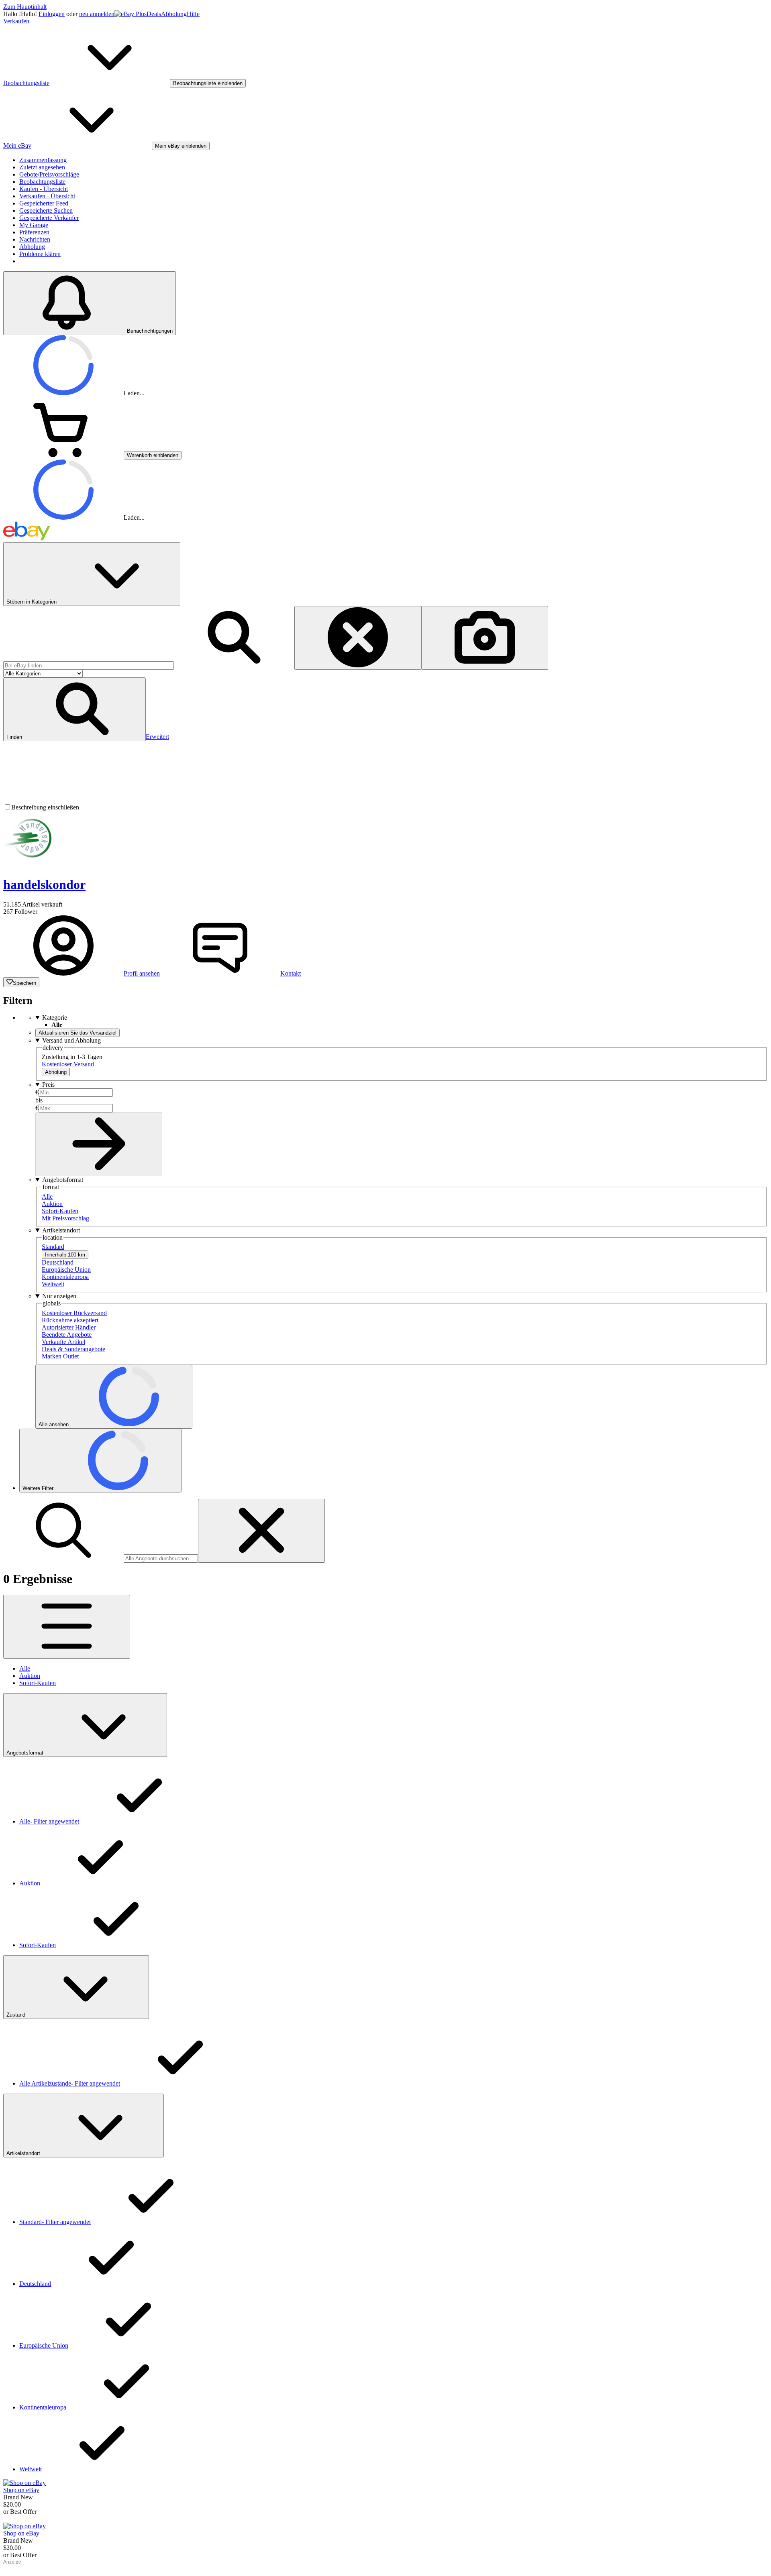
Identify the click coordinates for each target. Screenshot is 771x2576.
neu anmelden (97, 14)
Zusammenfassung (43, 160)
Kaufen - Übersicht (44, 189)
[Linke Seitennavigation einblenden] (67, 1627)
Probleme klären (40, 254)
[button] (74, 709)
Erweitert (157, 737)
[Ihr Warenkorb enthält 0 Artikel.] (63, 455)
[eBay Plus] (131, 14)
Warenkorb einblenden (153, 455)
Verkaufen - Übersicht (47, 196)
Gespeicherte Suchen (46, 210)
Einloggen (52, 14)
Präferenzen (34, 232)
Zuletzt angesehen (42, 167)
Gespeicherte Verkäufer (49, 218)
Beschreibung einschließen (45, 807)
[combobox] (89, 666)
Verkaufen (16, 21)
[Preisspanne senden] (99, 1144)
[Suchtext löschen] (261, 1531)
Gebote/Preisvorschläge (49, 174)
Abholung (174, 14)
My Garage (34, 225)
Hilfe (193, 14)
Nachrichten (35, 239)
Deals (154, 14)
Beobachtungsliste (42, 182)
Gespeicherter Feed (44, 203)
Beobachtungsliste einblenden (208, 83)
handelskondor (44, 884)
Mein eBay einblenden (181, 146)
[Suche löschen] (358, 638)
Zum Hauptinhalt (25, 7)
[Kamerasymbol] (485, 638)
